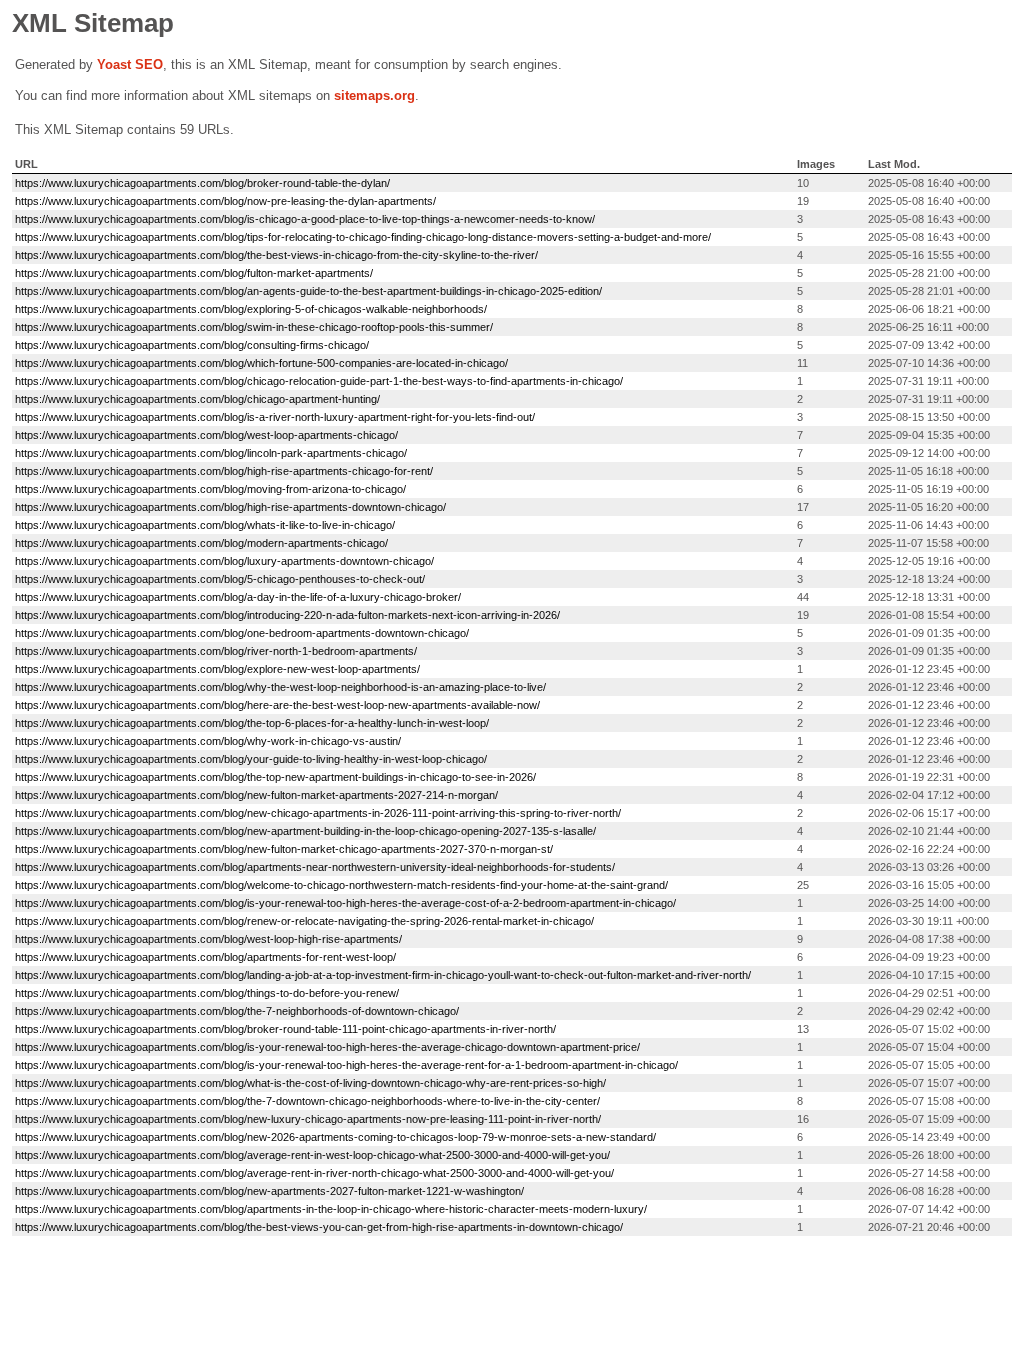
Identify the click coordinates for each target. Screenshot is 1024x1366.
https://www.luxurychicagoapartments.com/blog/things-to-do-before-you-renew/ (207, 993)
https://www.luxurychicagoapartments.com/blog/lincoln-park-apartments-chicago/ (211, 453)
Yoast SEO (130, 64)
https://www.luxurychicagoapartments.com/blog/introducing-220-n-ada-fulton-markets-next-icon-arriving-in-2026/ (287, 615)
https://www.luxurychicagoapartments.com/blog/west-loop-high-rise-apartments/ (208, 939)
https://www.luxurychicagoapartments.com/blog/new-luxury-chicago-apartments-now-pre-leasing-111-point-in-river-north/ (308, 1119)
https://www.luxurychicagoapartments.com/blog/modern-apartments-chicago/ (201, 543)
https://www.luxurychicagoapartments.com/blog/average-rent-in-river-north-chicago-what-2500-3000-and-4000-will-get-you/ (314, 1173)
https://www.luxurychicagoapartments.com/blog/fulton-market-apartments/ (194, 273)
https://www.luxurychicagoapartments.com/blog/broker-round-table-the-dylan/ (202, 183)
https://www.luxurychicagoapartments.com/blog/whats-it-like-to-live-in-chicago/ (205, 525)
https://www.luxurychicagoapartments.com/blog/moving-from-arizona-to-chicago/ (210, 489)
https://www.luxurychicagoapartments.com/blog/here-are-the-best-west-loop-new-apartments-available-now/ (277, 705)
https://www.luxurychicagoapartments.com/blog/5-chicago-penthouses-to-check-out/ (220, 579)
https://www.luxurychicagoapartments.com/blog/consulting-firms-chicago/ (192, 345)
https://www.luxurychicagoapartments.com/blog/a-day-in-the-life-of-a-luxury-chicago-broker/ (238, 597)
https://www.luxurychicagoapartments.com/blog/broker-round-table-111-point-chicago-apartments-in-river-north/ (285, 1029)
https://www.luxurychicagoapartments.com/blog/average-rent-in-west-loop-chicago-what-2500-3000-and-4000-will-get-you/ (312, 1155)
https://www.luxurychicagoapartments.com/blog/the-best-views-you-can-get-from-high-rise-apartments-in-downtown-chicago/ (319, 1227)
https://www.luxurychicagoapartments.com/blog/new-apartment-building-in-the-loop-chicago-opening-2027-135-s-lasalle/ (305, 831)
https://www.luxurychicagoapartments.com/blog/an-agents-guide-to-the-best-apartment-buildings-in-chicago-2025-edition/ (308, 291)
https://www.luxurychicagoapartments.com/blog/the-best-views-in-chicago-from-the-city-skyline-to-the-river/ (276, 255)
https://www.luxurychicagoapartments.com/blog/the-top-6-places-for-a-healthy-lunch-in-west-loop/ (252, 723)
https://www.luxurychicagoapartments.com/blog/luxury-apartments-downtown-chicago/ (224, 561)
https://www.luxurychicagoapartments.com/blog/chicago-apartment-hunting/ (197, 399)
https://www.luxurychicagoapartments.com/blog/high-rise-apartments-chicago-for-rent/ (224, 471)
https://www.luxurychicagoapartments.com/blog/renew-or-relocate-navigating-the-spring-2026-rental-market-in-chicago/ (304, 921)
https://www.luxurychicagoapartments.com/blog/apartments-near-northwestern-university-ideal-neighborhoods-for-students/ (315, 867)
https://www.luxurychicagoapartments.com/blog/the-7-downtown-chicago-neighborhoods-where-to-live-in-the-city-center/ (307, 1101)
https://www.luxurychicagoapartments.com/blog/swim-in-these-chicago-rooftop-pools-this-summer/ (254, 327)
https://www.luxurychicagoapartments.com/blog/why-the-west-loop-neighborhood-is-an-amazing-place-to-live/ (280, 687)
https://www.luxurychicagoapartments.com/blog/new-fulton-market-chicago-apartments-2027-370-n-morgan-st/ (284, 849)
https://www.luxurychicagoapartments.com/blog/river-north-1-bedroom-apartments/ (216, 651)
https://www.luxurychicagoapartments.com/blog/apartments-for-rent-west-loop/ (205, 957)
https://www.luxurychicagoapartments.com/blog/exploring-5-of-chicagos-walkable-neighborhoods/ (251, 309)
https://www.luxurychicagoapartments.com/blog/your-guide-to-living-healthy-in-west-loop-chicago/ (251, 759)
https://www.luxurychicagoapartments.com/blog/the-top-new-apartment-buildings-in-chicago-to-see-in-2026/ (275, 777)
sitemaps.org (374, 95)
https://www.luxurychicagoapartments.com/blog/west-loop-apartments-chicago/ (206, 435)
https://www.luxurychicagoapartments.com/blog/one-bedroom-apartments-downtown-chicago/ (242, 633)
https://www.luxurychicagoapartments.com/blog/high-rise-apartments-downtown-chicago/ (230, 507)
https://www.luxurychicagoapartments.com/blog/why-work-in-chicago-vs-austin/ (208, 741)
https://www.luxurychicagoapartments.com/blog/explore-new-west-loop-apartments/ (217, 669)
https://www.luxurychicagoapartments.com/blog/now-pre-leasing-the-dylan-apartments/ (225, 201)
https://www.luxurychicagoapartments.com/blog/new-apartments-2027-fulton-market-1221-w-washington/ (269, 1191)
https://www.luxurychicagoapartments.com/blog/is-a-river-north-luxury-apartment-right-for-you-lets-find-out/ (275, 417)
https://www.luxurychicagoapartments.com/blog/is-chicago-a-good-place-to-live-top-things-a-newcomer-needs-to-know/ (305, 219)
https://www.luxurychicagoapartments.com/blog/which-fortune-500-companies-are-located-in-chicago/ (261, 363)
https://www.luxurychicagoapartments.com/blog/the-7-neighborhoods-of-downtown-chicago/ (237, 1011)
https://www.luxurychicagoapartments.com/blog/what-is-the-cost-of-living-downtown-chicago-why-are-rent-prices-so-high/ (310, 1083)
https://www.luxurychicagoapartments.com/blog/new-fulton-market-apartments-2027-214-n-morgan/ (256, 795)
